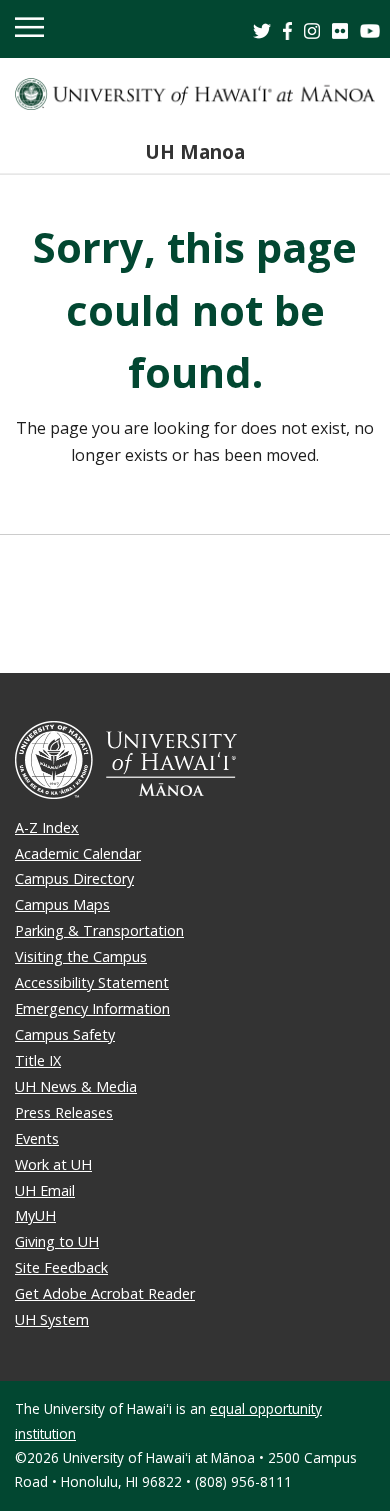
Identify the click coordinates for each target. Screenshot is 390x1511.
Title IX (38, 1060)
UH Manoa (195, 151)
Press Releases (64, 1112)
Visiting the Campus (81, 956)
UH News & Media (76, 1086)
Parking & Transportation (99, 930)
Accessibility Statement (92, 982)
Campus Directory (74, 878)
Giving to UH (57, 1241)
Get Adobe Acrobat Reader (105, 1293)
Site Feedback (61, 1267)
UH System (52, 1319)
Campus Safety (65, 1034)
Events (37, 1138)
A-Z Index (47, 827)
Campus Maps (62, 904)
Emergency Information (92, 1008)
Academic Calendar (78, 853)
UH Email (45, 1190)
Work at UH (53, 1164)
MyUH (35, 1215)
